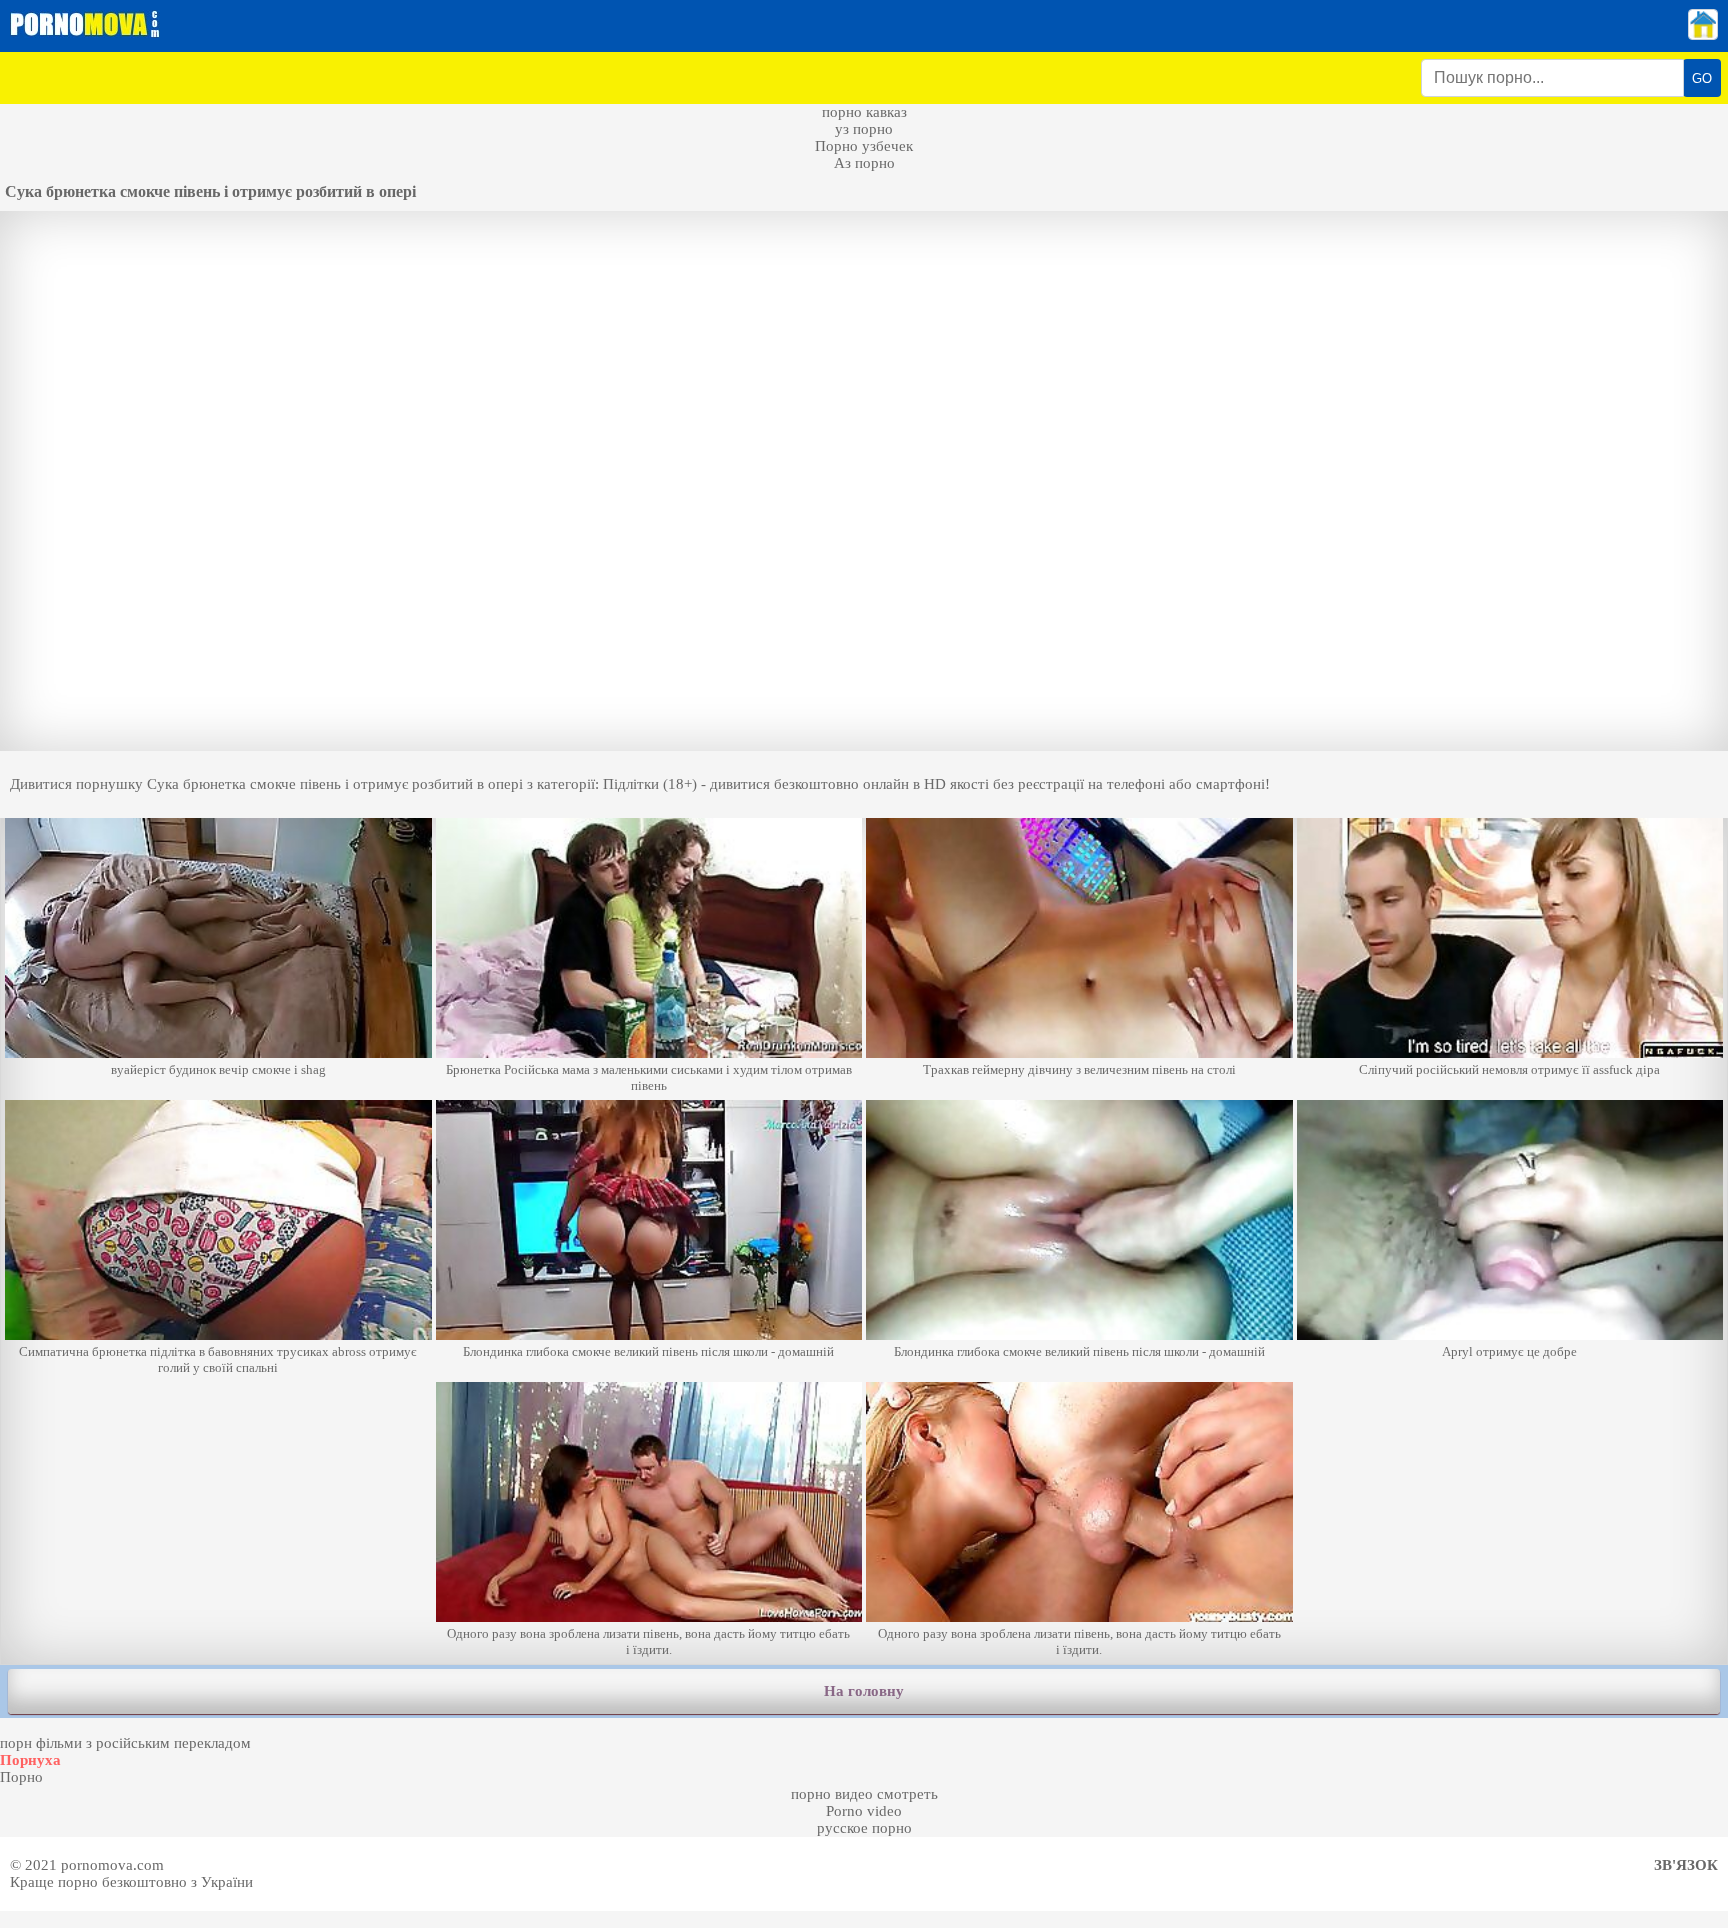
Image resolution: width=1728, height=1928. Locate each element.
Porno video (864, 1811)
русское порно (864, 1828)
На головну (864, 1691)
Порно (21, 1777)
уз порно (864, 129)
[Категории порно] (1703, 35)
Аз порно (864, 163)
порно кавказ (864, 112)
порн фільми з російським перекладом (125, 1743)
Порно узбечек (864, 146)
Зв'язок (1686, 1865)
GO (1702, 78)
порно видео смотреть (864, 1794)
